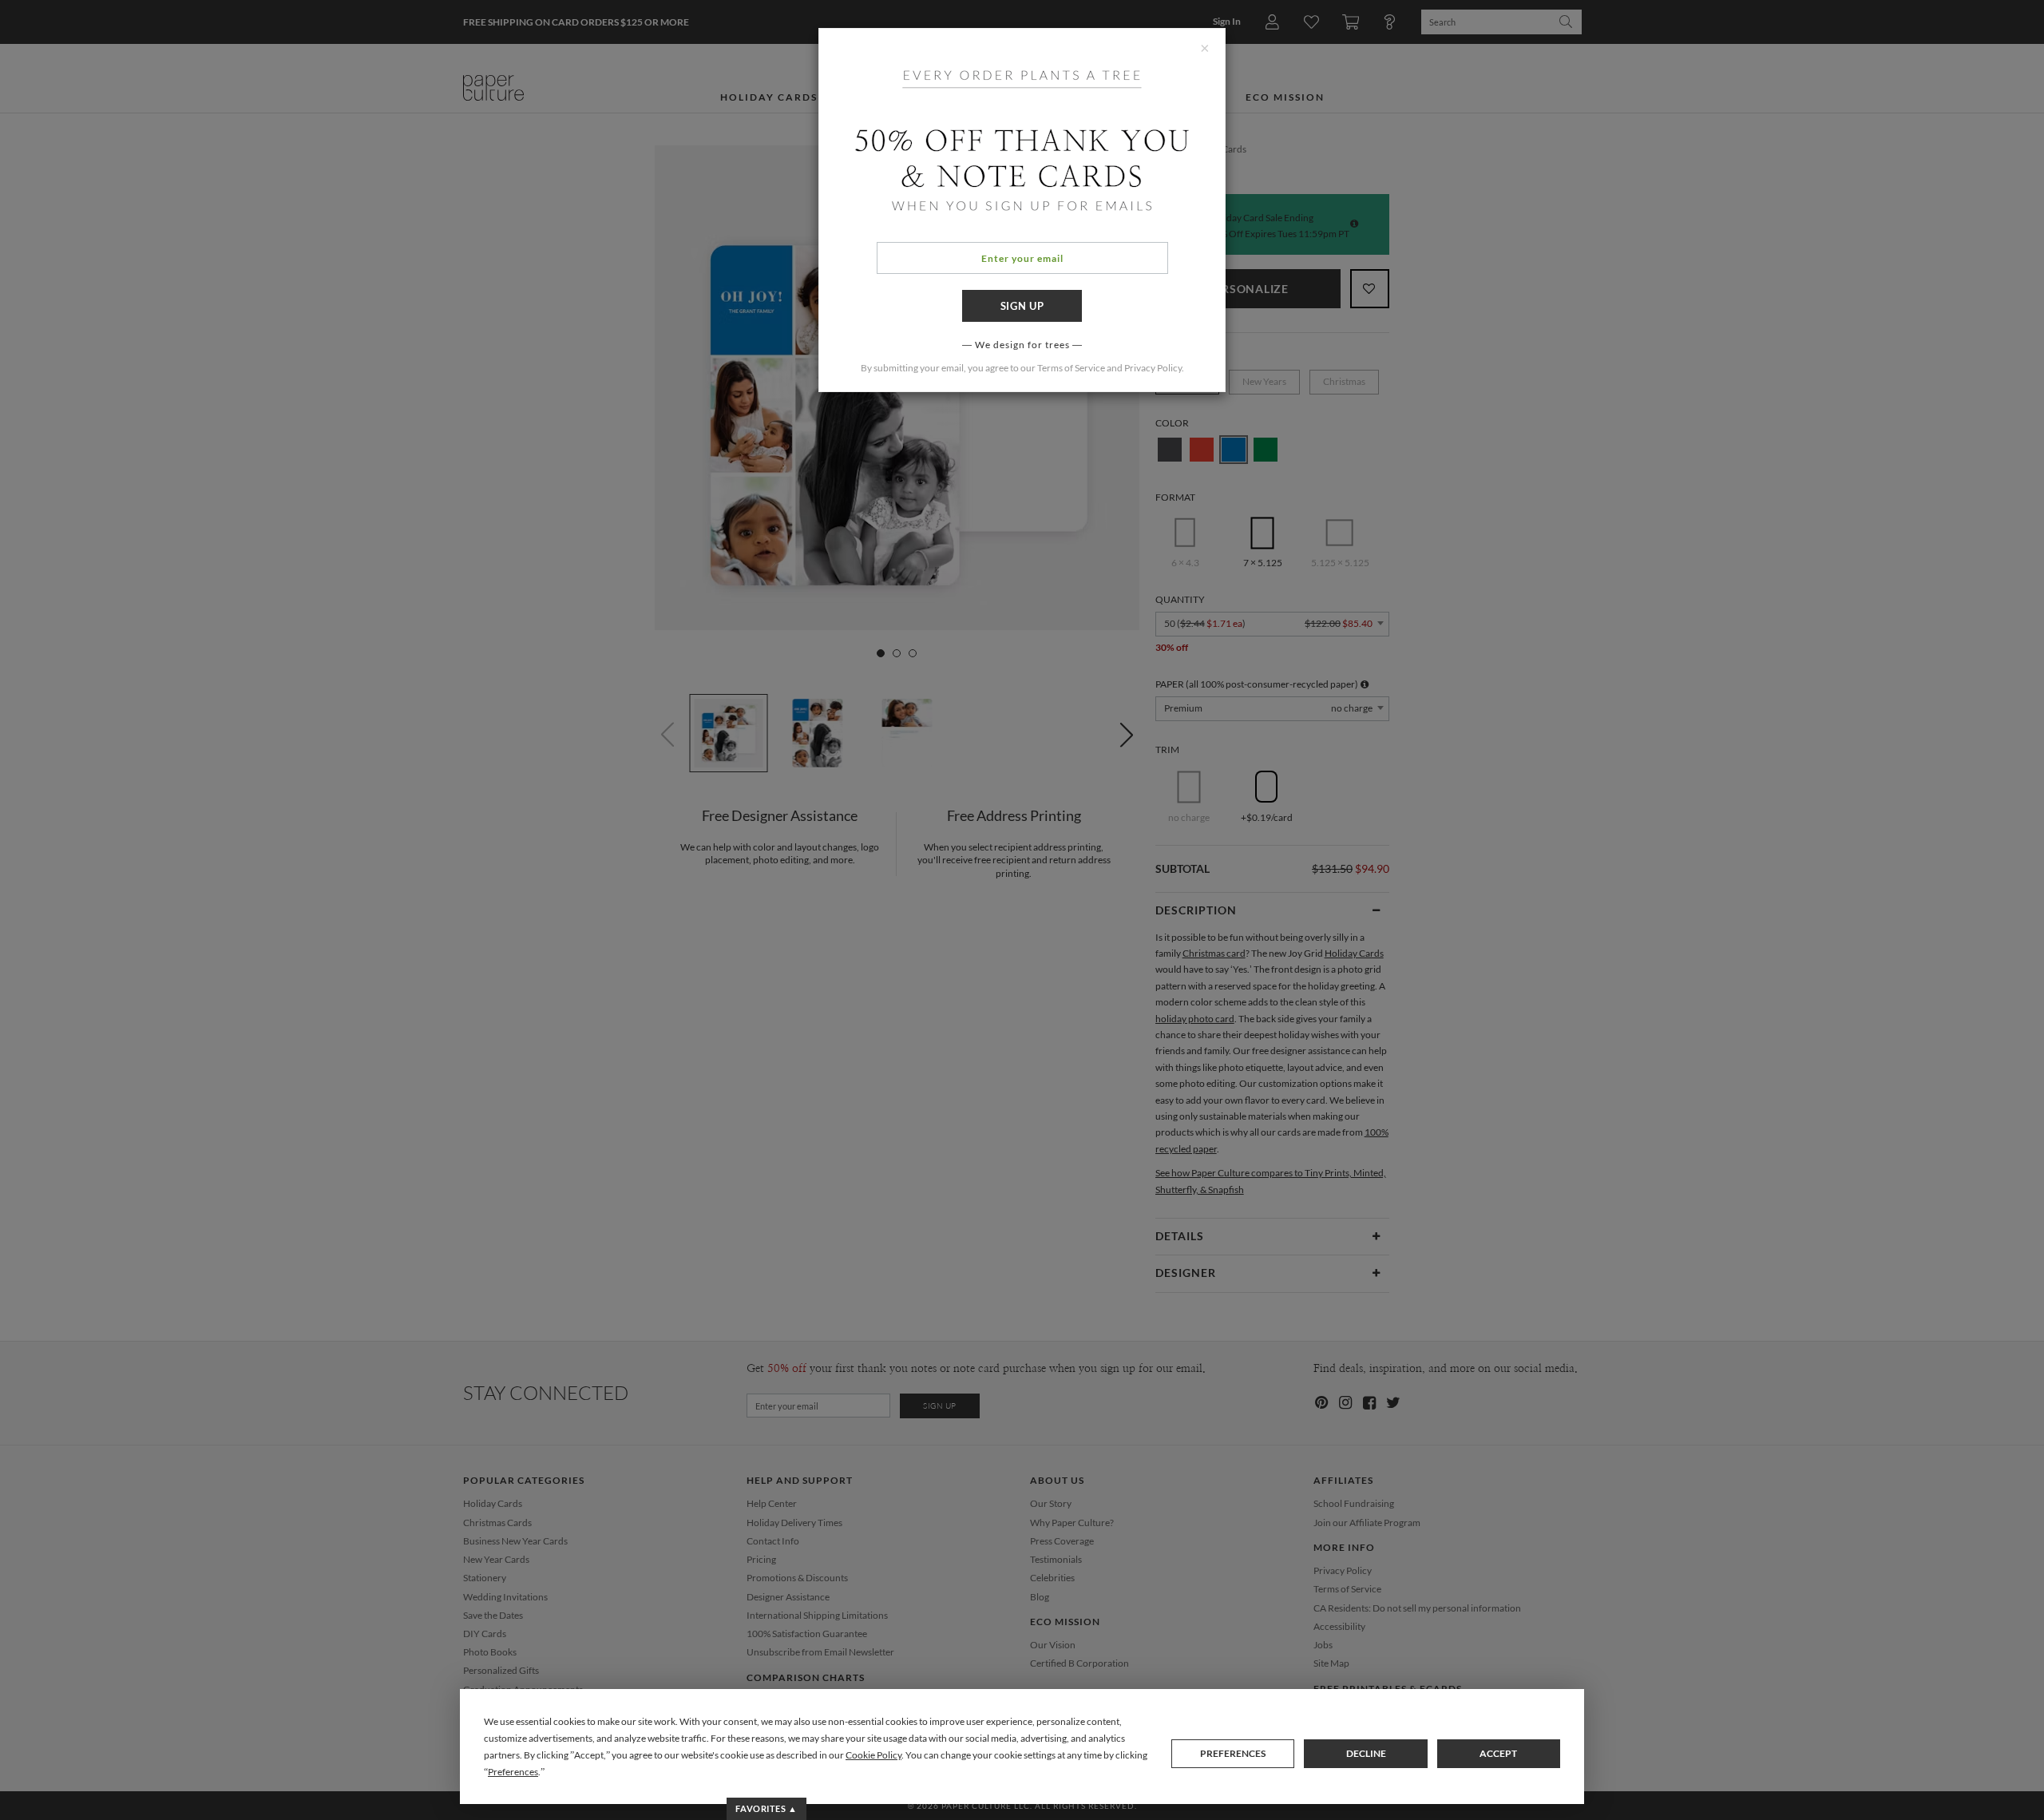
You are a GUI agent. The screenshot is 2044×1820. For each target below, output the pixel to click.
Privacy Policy (1153, 368)
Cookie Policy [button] (873, 1755)
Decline (1366, 1753)
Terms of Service (1071, 368)
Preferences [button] (513, 1772)
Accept (1498, 1753)
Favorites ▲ (766, 1808)
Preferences (1233, 1753)
